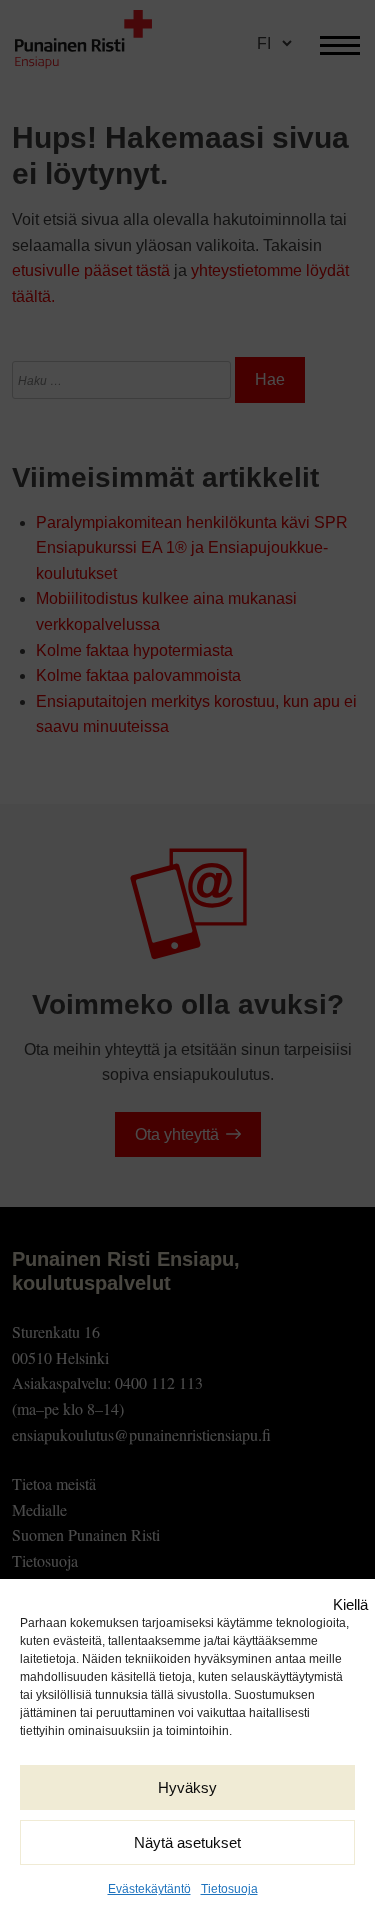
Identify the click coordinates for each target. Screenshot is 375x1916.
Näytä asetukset (187, 1842)
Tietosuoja (229, 1889)
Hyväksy (187, 1787)
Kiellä (350, 1604)
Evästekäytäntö (149, 1889)
